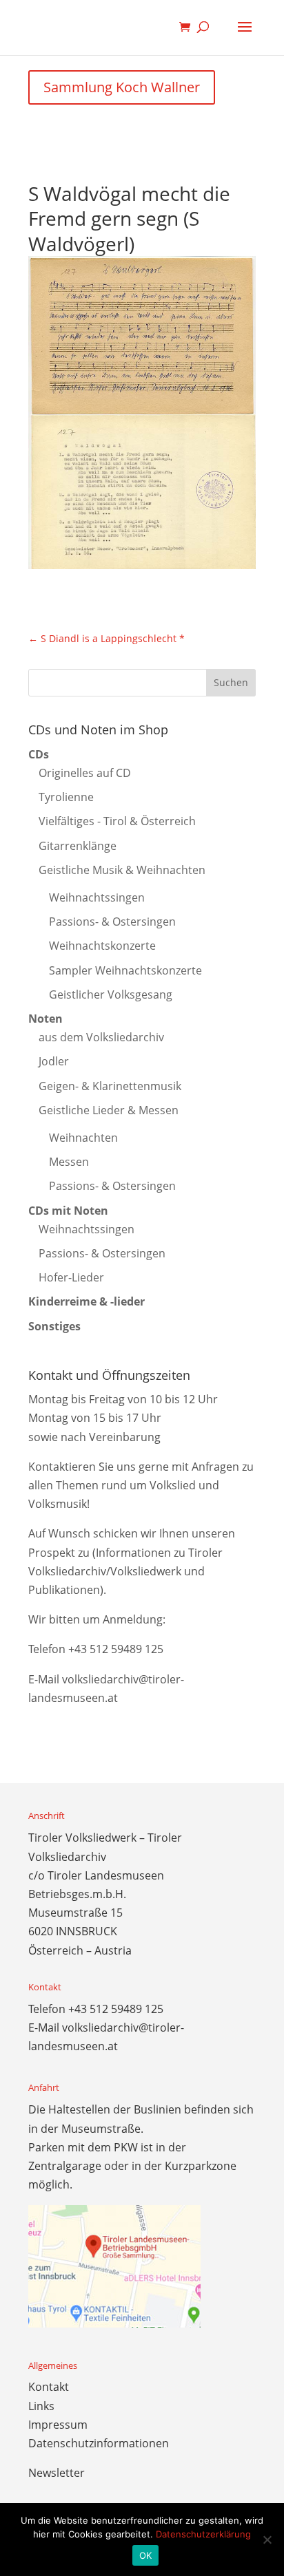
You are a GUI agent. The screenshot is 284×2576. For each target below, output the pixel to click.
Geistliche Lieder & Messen (109, 1110)
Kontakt (49, 2387)
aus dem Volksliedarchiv (101, 1037)
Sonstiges (54, 1326)
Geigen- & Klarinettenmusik (110, 1086)
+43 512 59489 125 (116, 1649)
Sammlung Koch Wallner (122, 87)
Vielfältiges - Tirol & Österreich (117, 821)
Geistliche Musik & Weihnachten (122, 870)
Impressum (58, 2425)
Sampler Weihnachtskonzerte (125, 970)
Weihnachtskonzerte (102, 946)
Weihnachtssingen (97, 897)
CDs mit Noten (68, 1211)
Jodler (54, 1061)
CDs (39, 754)
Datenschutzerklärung (203, 2534)
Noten (45, 1019)
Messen (69, 1162)
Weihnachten (83, 1138)
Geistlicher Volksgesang (111, 994)
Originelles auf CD (85, 773)
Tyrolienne (66, 797)
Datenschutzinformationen (99, 2443)
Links (41, 2406)
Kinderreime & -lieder (87, 1301)
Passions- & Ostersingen (112, 922)
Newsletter (57, 2473)
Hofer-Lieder (71, 1277)
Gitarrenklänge (78, 846)
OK (146, 2555)
